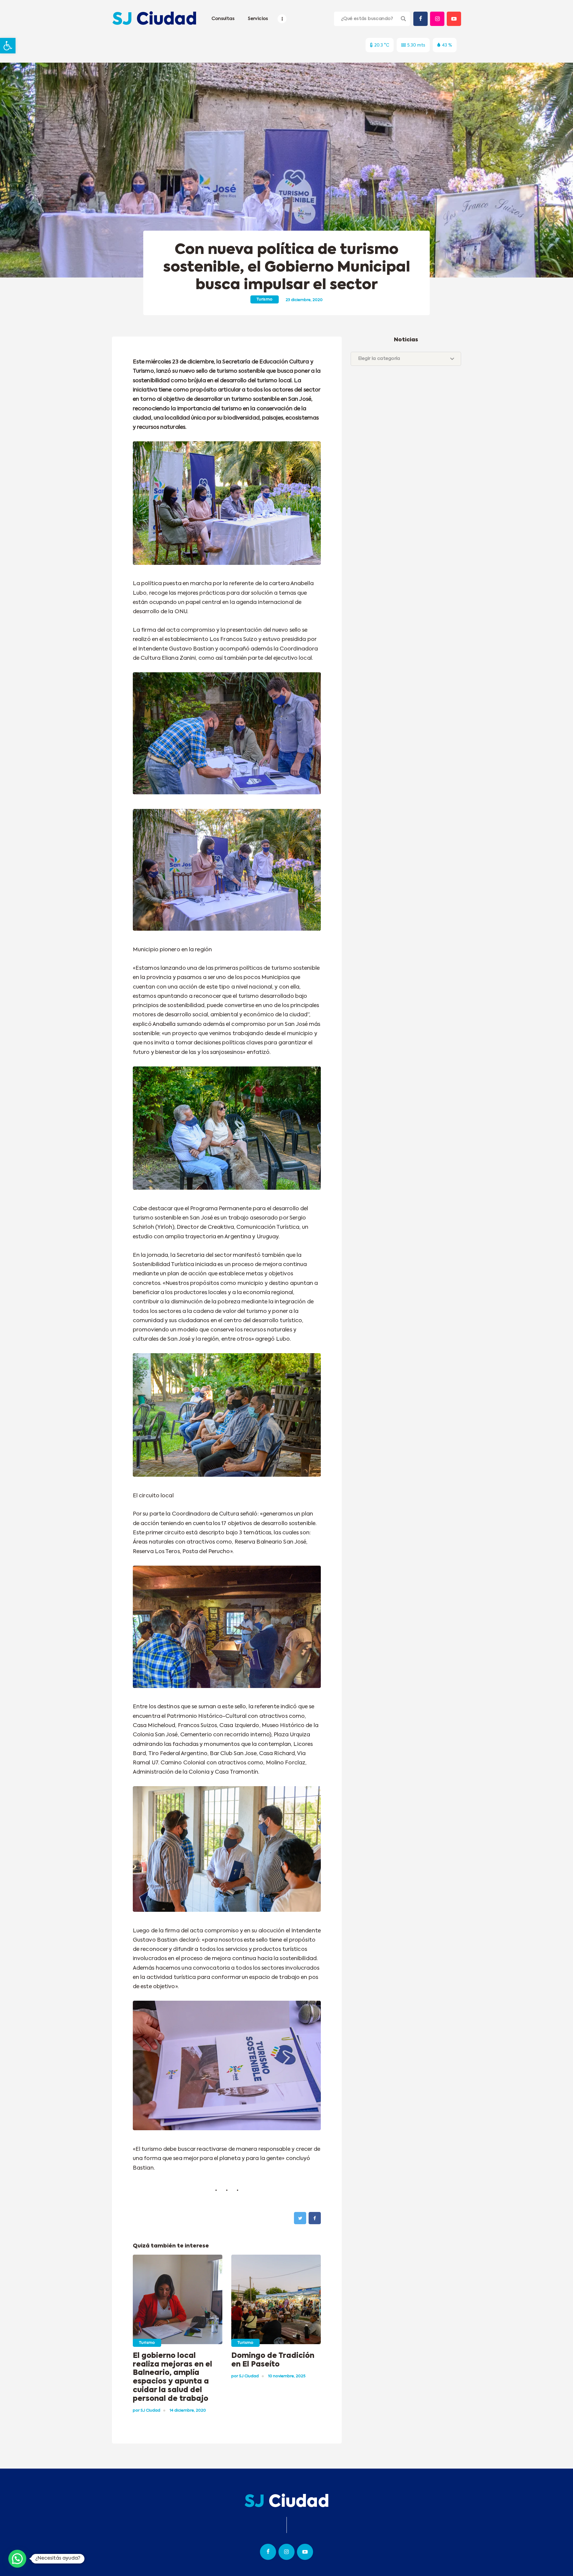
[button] (8, 46)
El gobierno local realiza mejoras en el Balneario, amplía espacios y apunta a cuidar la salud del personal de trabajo (172, 2377)
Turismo (265, 299)
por (147, 2411)
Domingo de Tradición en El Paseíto (273, 2360)
